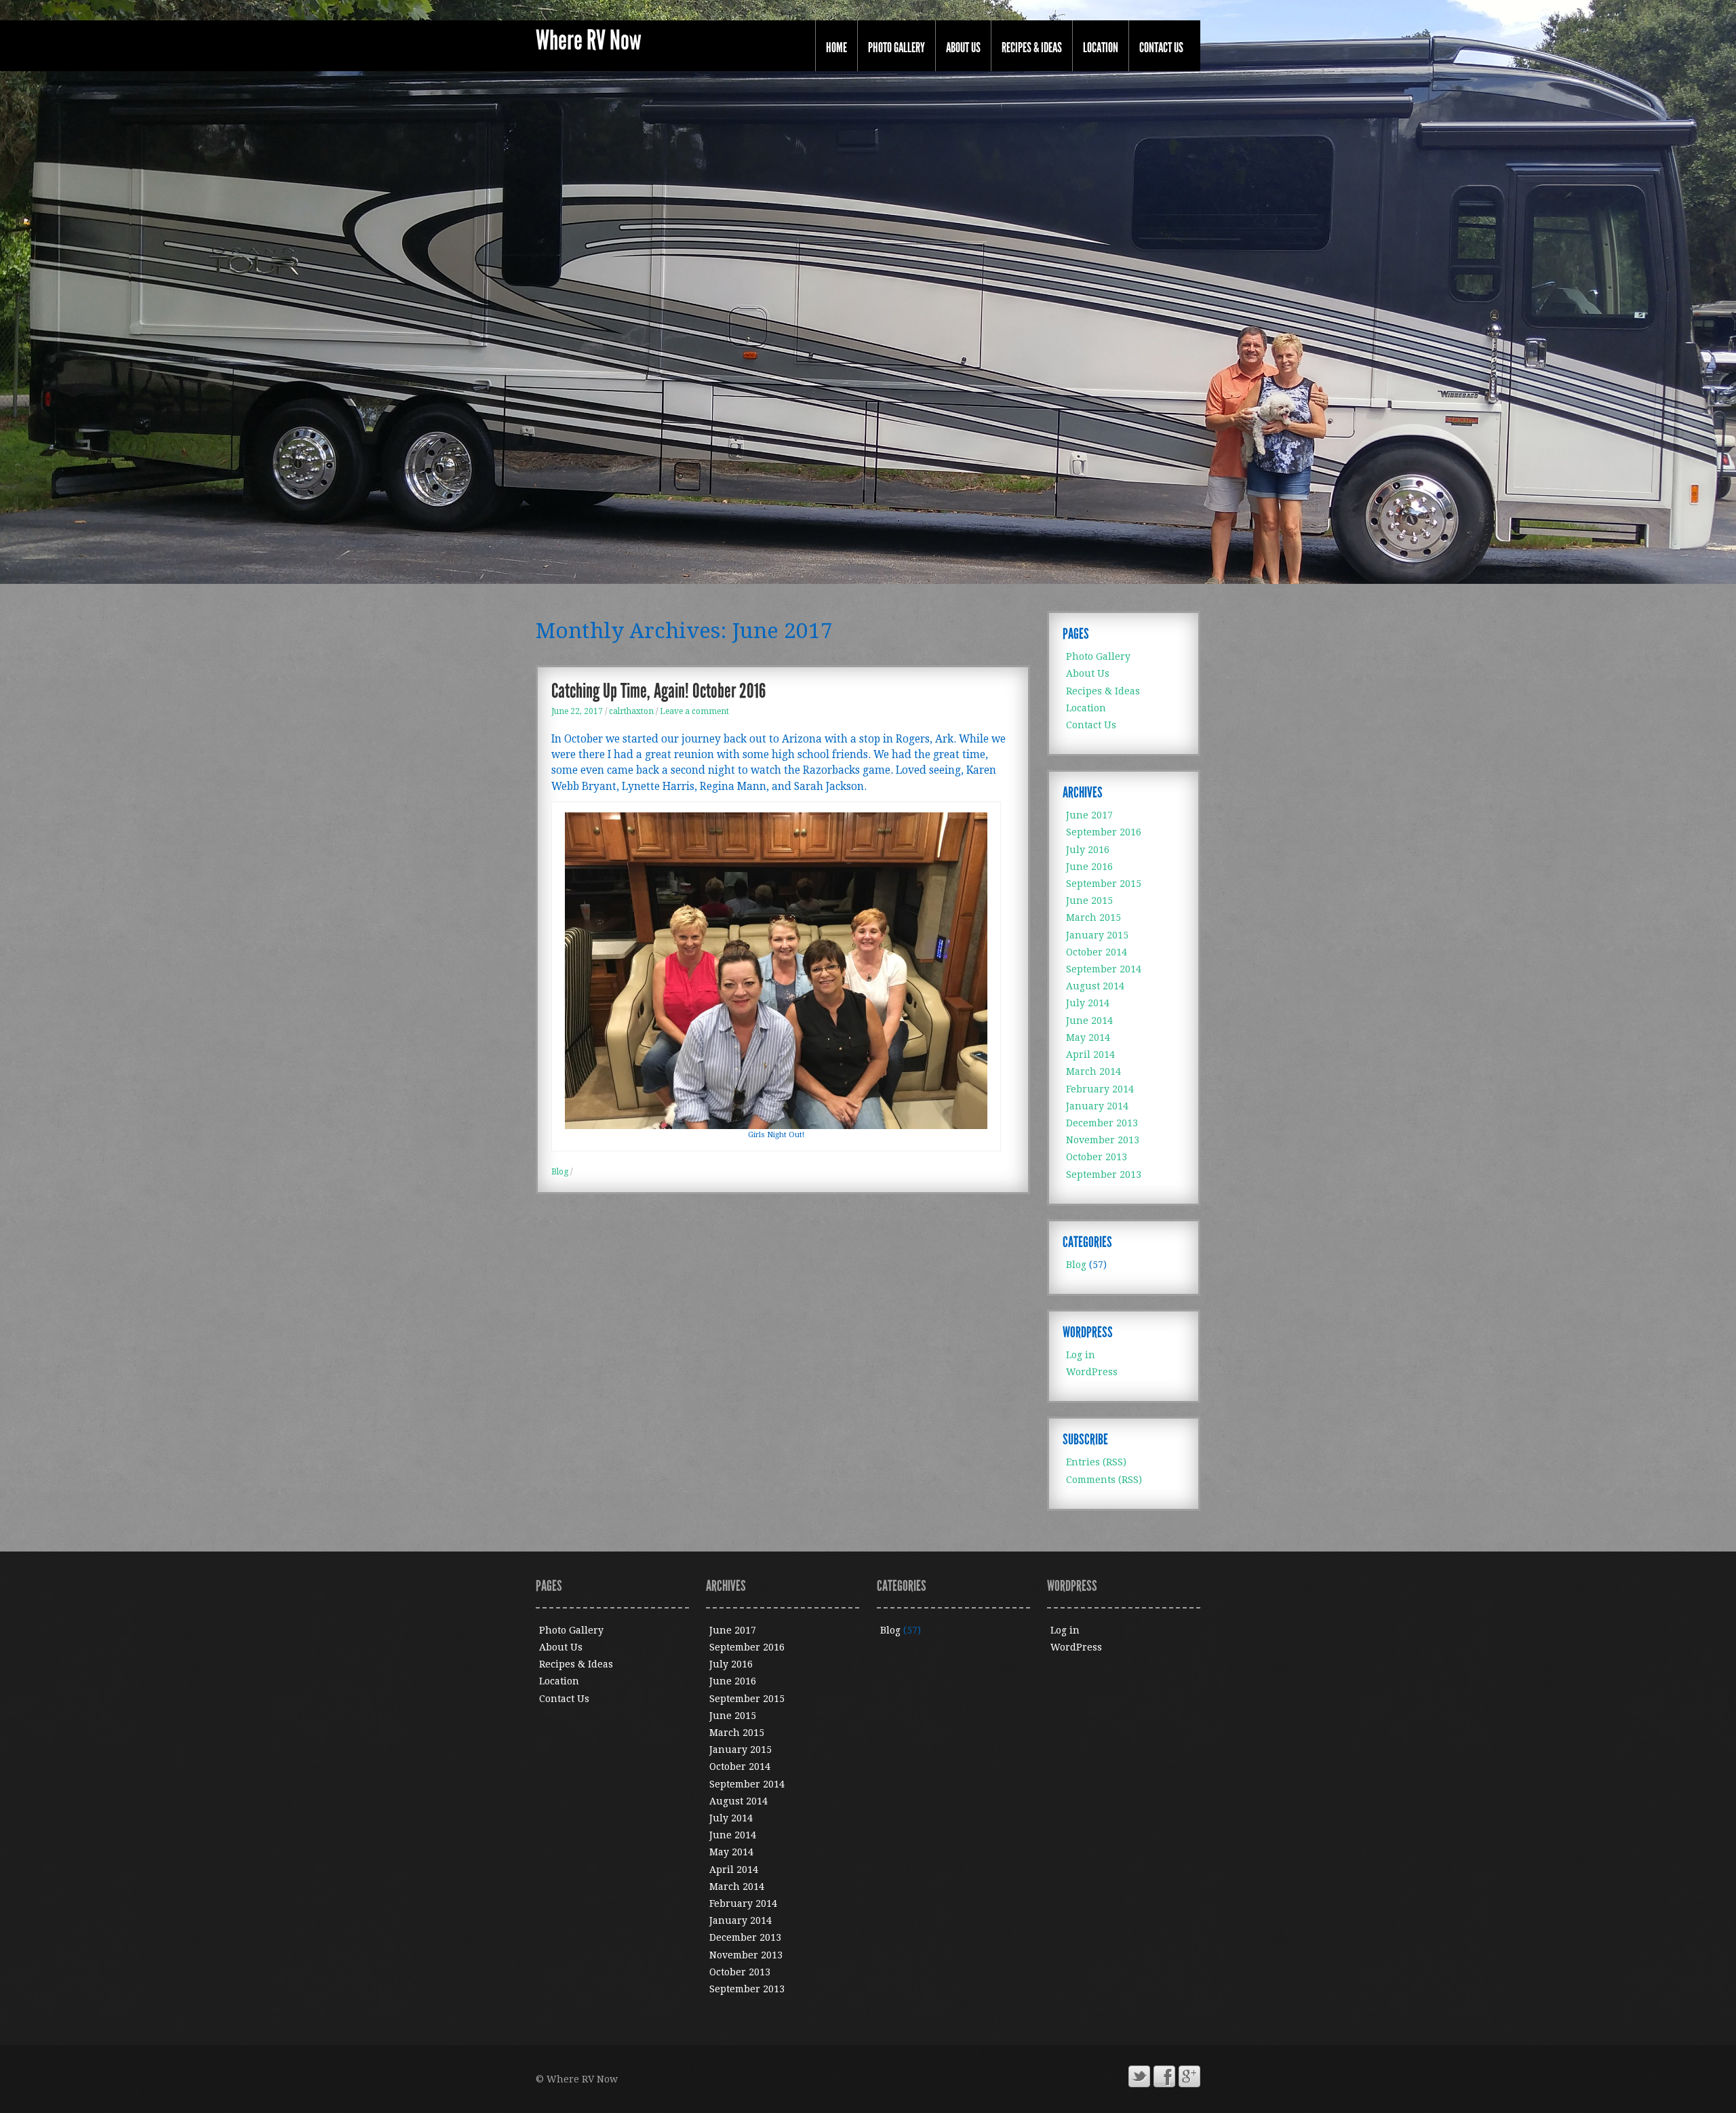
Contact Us (1161, 47)
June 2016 (1089, 867)
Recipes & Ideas (1032, 47)
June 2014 (1089, 1021)
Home (836, 47)
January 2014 (1097, 1106)
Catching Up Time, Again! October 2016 (658, 691)
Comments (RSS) (1104, 1480)
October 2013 (1097, 1157)
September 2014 (1104, 969)
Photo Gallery (896, 47)
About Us (963, 47)
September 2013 (1104, 1174)
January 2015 (1097, 935)
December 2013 (1102, 1123)
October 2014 (1097, 952)
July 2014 (1088, 1003)
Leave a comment (694, 711)
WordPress (1092, 1372)
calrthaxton (631, 711)
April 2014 (1090, 1054)
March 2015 (1093, 917)
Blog (560, 1172)
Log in (1081, 1355)
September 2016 (1104, 832)
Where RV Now (589, 41)
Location (1101, 47)
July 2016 (1088, 850)
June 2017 (1089, 815)
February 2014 (1100, 1089)
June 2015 (1089, 901)
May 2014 (1088, 1038)
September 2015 (1104, 884)
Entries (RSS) (1096, 1462)
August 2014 (1095, 986)
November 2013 (1103, 1140)
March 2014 (1093, 1071)
